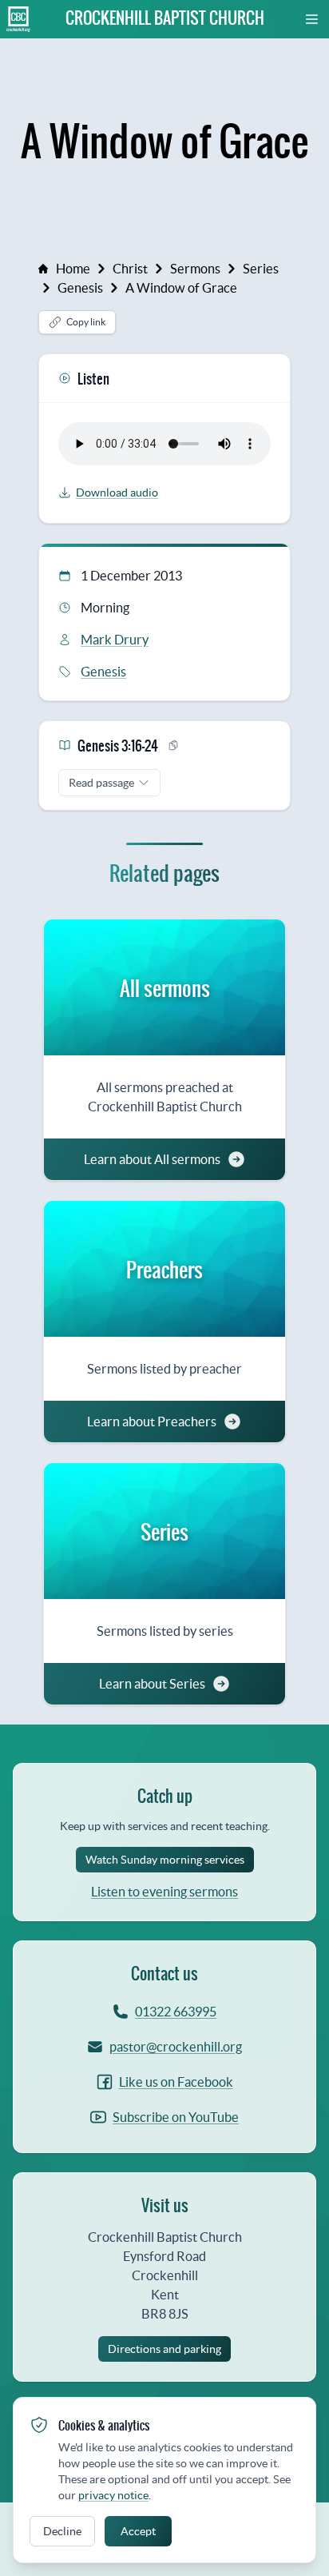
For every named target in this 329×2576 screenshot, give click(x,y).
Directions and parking (164, 2349)
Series (261, 269)
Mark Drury (115, 640)
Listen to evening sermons (164, 1892)
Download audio (117, 492)
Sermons (195, 269)
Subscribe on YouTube (176, 2117)
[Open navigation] (312, 19)
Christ (130, 269)
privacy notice (113, 2495)
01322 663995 (176, 2012)
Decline (62, 2531)
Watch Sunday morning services (165, 1860)
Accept (138, 2531)
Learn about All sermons (152, 1159)
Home (73, 269)
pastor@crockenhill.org (176, 2047)
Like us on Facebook (176, 2082)
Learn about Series (152, 1684)
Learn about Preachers (152, 1422)
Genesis (80, 288)
